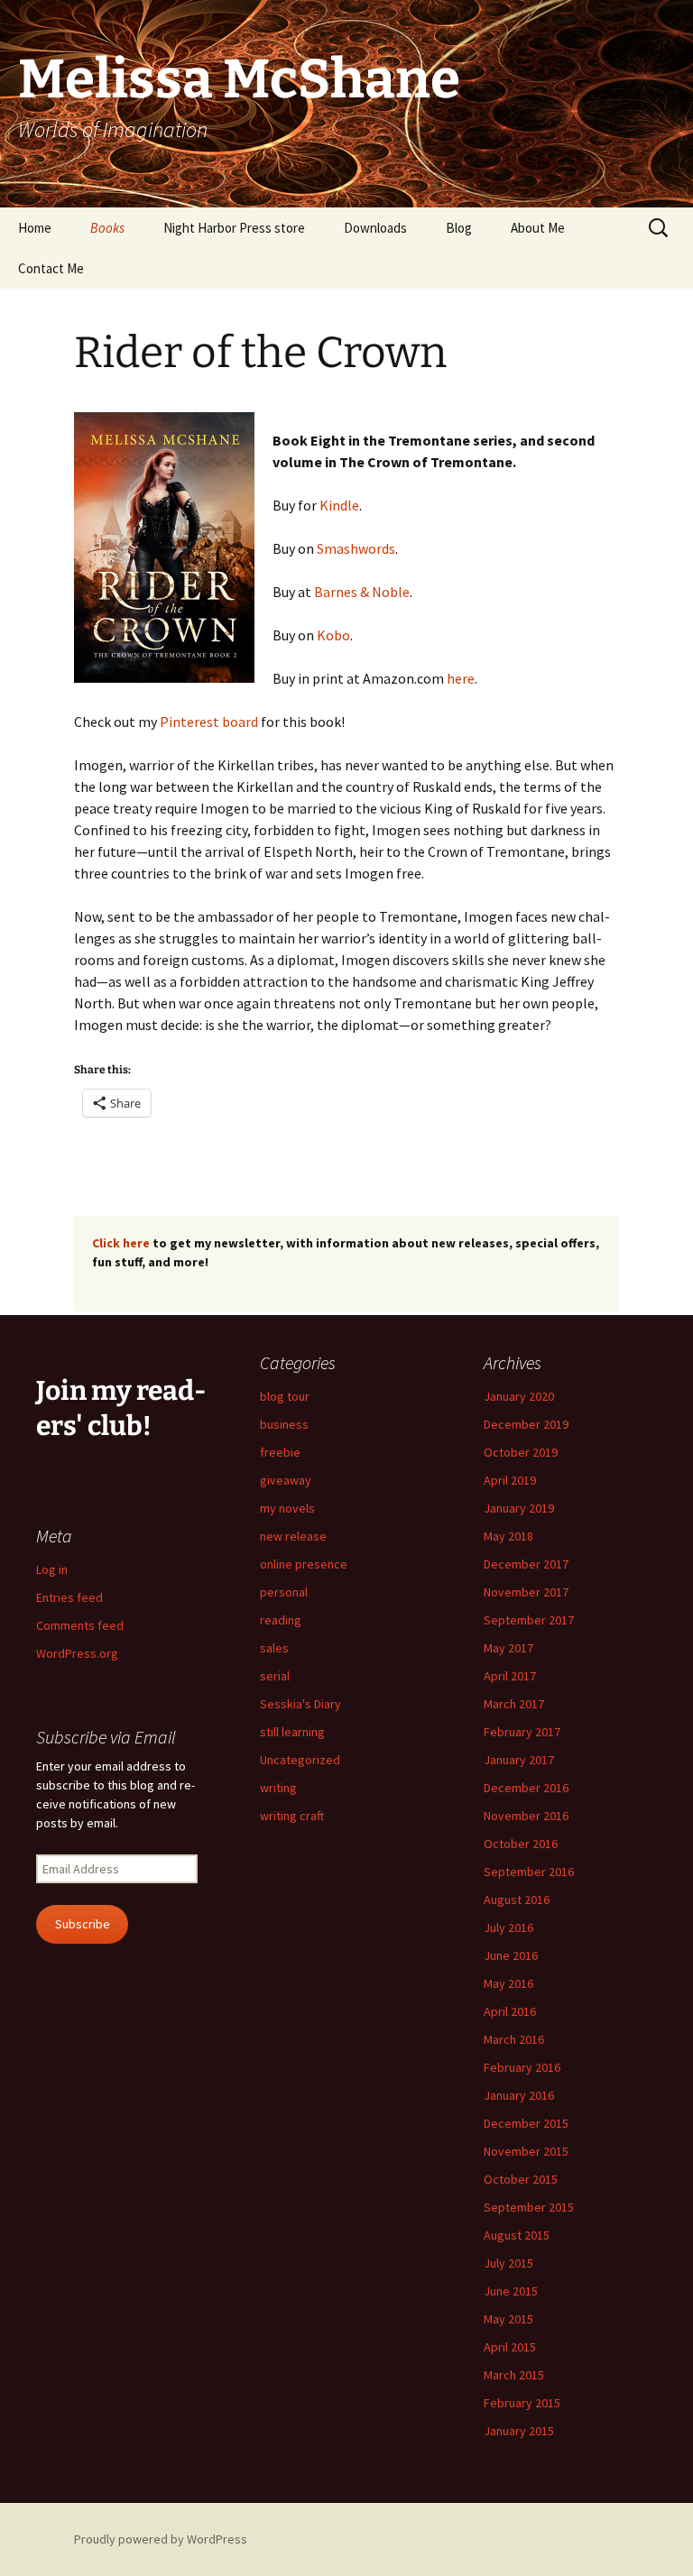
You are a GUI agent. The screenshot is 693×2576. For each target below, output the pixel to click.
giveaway (286, 1480)
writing (278, 1788)
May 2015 (508, 2319)
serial (275, 1676)
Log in (52, 1569)
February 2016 (522, 2067)
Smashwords (356, 548)
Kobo (333, 635)
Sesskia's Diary (300, 1704)
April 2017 (510, 1676)
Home (35, 228)
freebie (280, 1452)
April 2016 (510, 2011)
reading (281, 1620)
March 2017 (514, 1704)
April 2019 (510, 1480)
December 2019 (526, 1424)
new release (293, 1536)
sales (274, 1648)
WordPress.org (77, 1653)
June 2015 (511, 2291)
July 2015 (508, 2263)
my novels (287, 1508)
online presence (304, 1564)
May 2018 (508, 1536)
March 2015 (514, 2375)
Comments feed (80, 1625)
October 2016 (521, 1844)
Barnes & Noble (362, 592)
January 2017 (519, 1760)
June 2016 (511, 1955)
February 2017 (522, 1732)
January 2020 (519, 1396)
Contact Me (51, 268)
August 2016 (517, 1900)
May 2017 (508, 1648)
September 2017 (529, 1620)
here (461, 678)
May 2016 (508, 1983)
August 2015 (517, 2235)
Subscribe (83, 1924)
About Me (538, 228)
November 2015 (526, 2151)
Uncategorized (300, 1760)
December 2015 (526, 2123)
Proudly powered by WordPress (161, 2539)
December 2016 (526, 1788)
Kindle (339, 505)
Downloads (375, 228)
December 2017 (526, 1564)
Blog (459, 228)
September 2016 (529, 1872)
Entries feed (69, 1597)
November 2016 (526, 1816)
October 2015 (521, 2179)
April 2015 (510, 2347)
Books (107, 228)
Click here (121, 1243)
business (284, 1424)
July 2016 (508, 1927)
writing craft (292, 1816)
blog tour (285, 1396)
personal (284, 1592)
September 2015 (529, 2207)
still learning (292, 1732)
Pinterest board (210, 722)
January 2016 (519, 2095)
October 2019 (521, 1452)
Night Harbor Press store (234, 228)
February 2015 (522, 2403)
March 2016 (514, 2039)
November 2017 (526, 1592)
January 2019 (519, 1508)
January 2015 (519, 2431)
